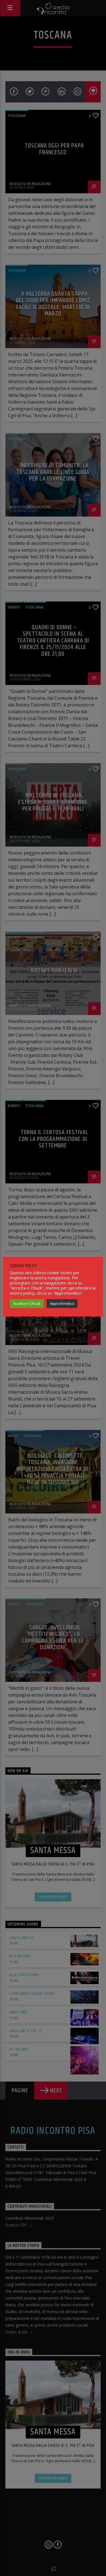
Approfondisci (62, 1303)
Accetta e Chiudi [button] (27, 1303)
